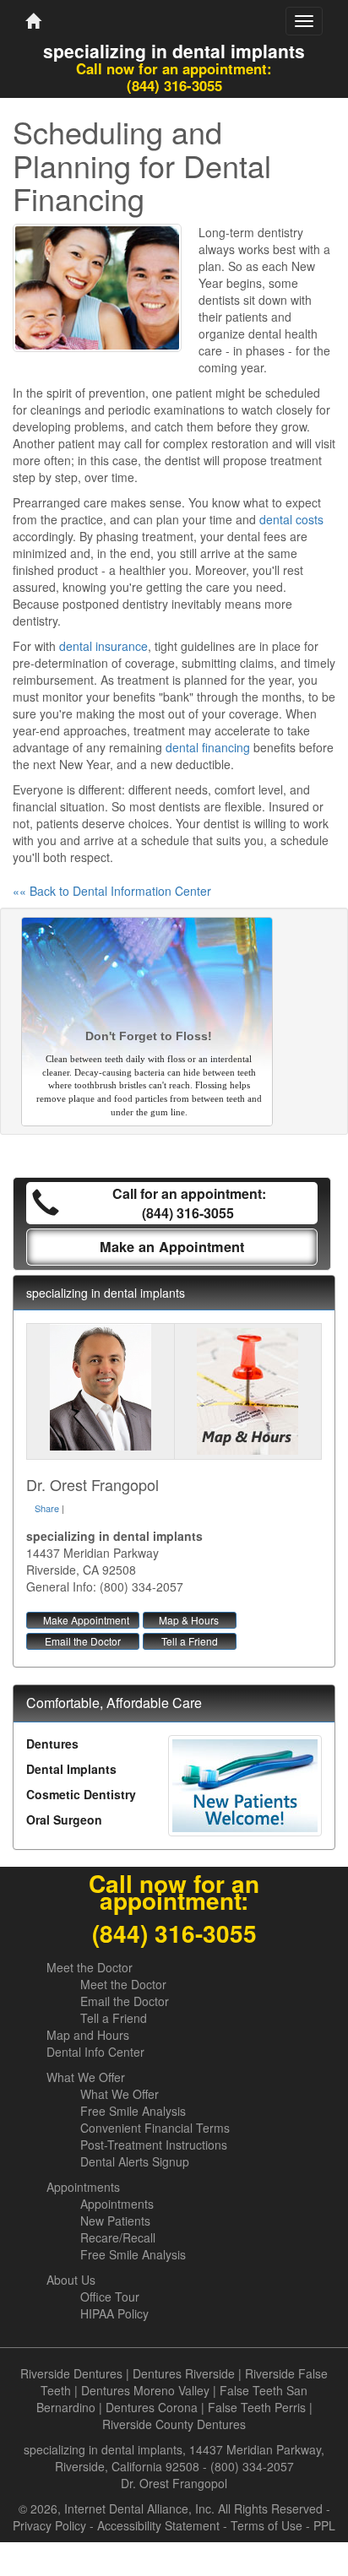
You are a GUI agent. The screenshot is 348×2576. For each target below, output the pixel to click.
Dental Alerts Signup (135, 2161)
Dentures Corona (152, 2407)
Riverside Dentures (71, 2373)
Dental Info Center (95, 2052)
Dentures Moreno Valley (145, 2390)
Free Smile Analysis (133, 2111)
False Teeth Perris (257, 2407)
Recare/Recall (118, 2237)
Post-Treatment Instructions (154, 2145)
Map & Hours (189, 1620)
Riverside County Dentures (174, 2424)
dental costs (291, 519)
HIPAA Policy (114, 2313)
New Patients (115, 2221)
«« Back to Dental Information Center (112, 891)
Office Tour (110, 2297)
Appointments (83, 2187)
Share (47, 1508)
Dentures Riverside (184, 2373)
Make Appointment (86, 1620)
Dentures (52, 1744)
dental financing (208, 747)
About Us (71, 2280)
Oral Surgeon (64, 1819)
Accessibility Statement (158, 2525)
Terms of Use (266, 2525)
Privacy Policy (49, 2525)
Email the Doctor (83, 1641)
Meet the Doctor (90, 1967)
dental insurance (103, 646)
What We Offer (86, 2077)
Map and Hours (88, 2035)
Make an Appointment (172, 1247)
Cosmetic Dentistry (81, 1794)
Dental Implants (71, 1769)
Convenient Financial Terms (155, 2128)
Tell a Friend (190, 1641)
